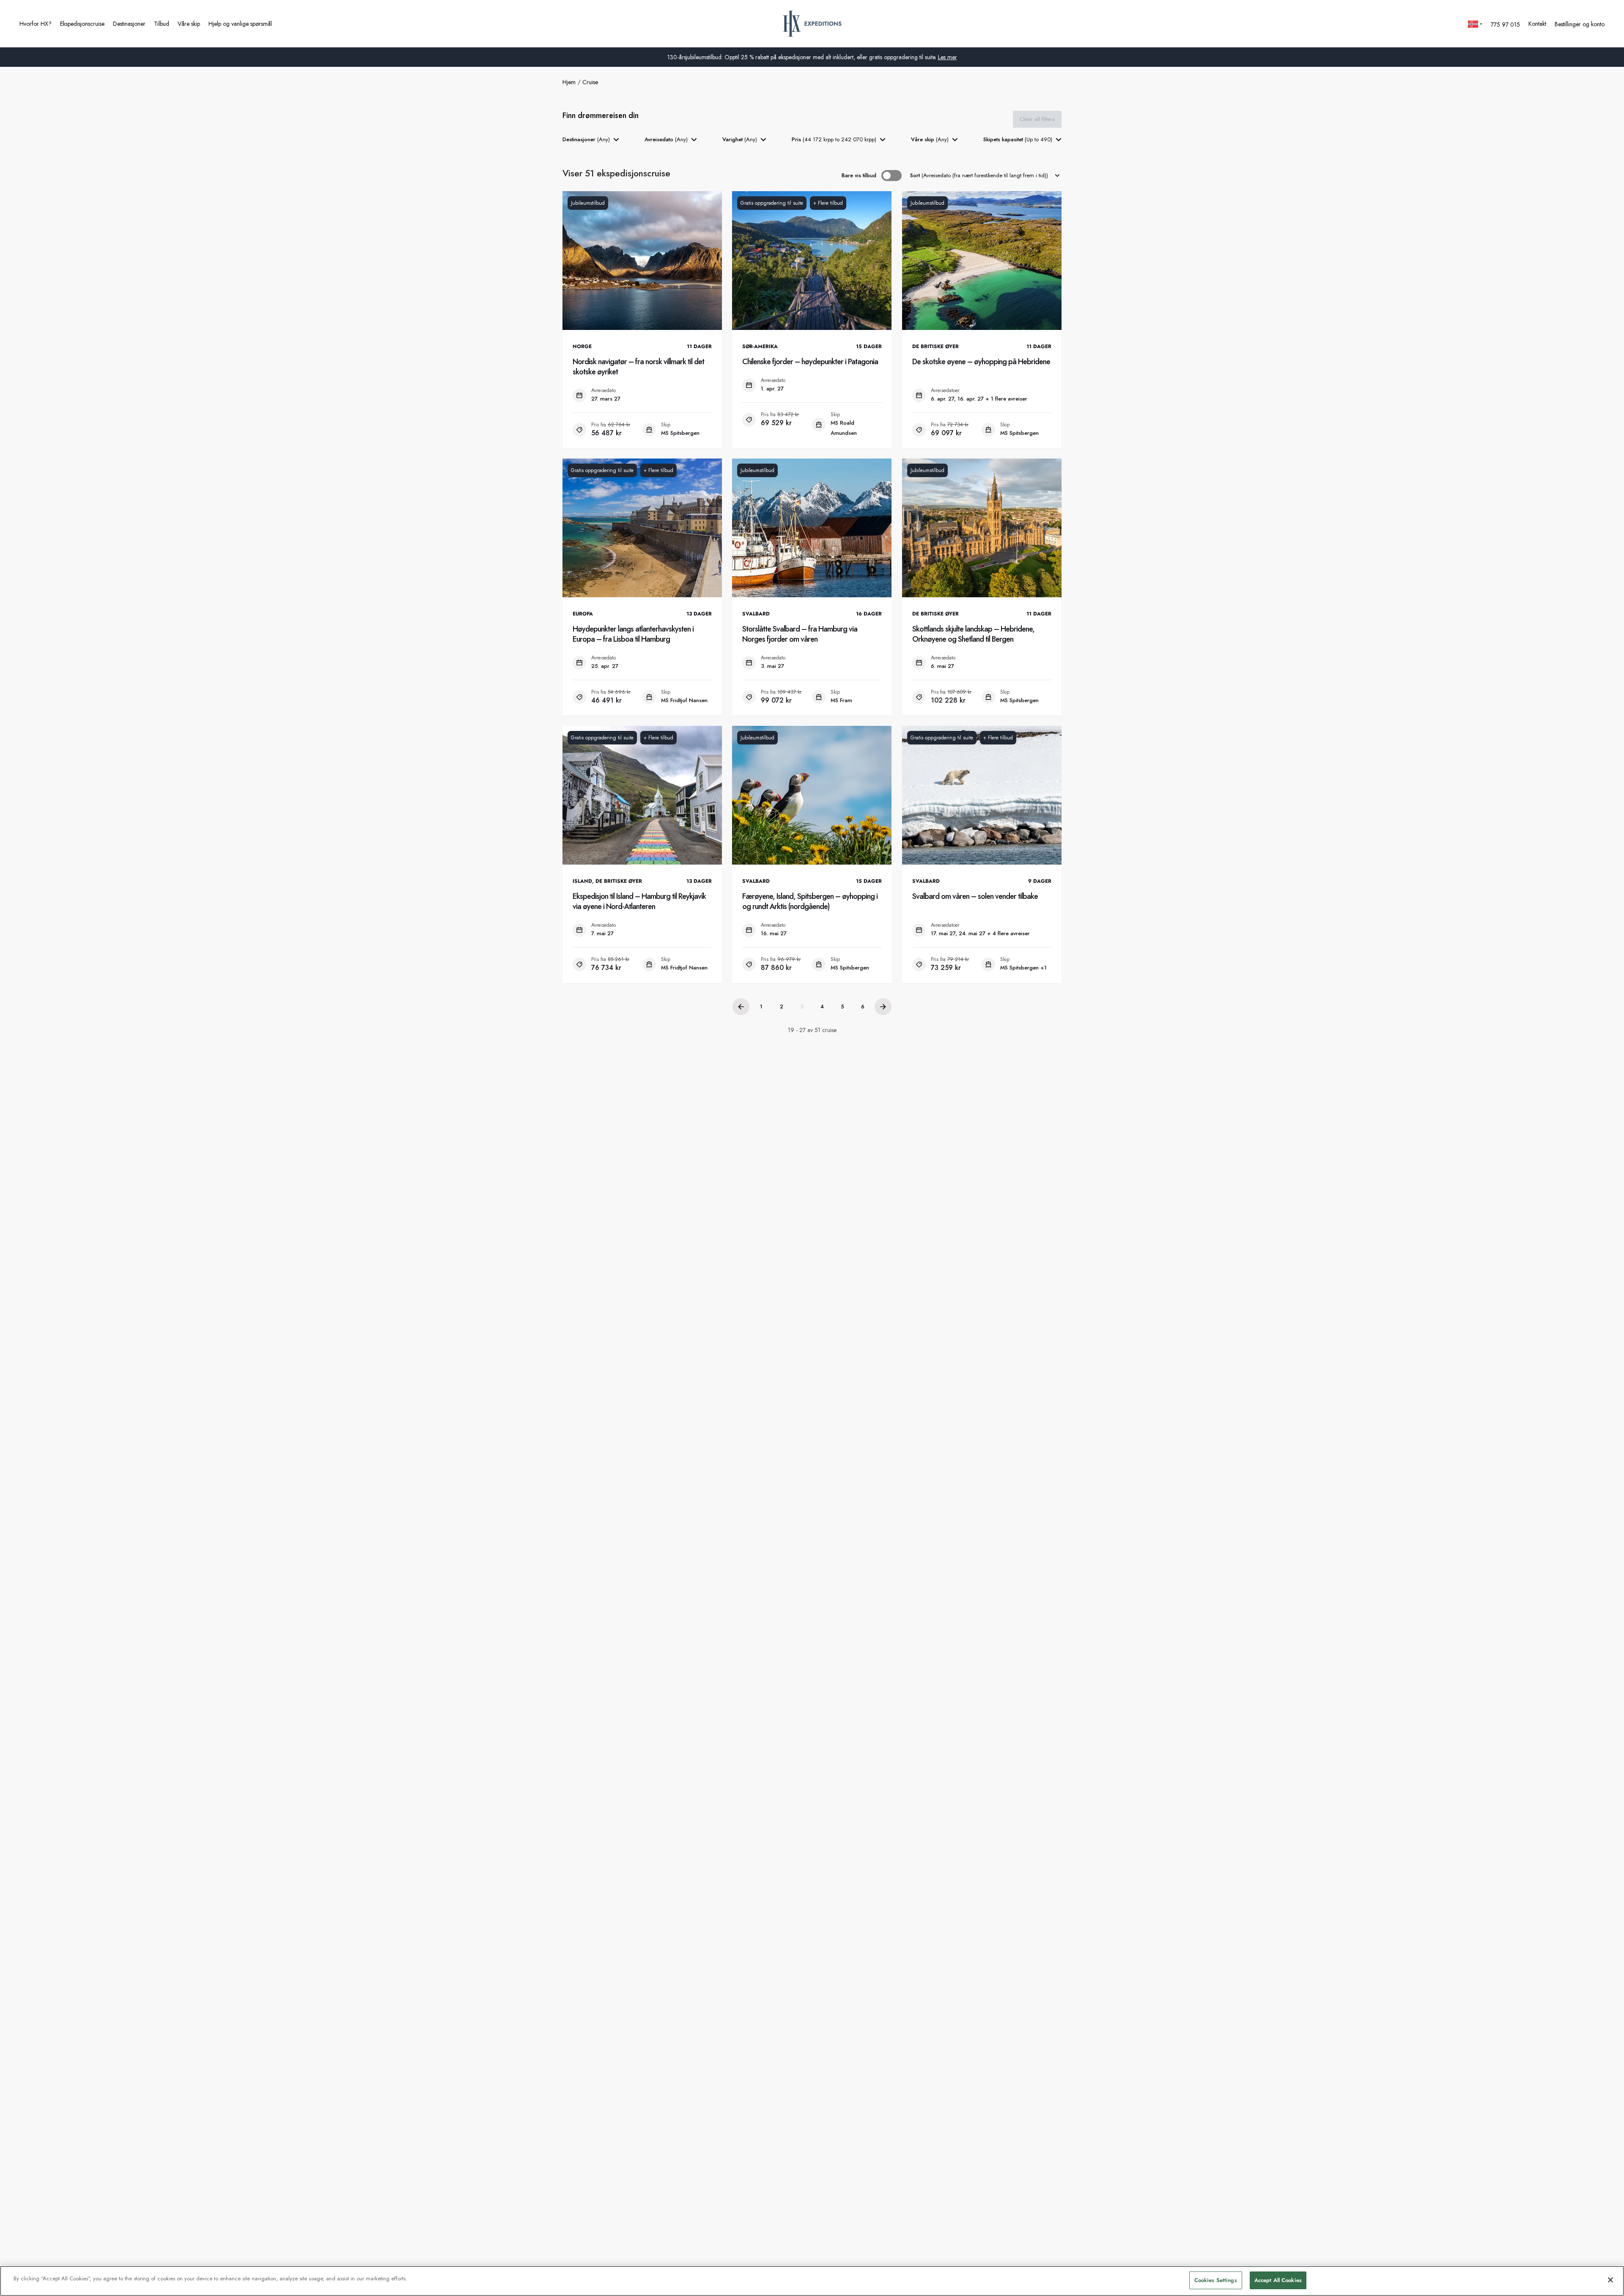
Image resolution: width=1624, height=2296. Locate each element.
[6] (883, 1007)
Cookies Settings (1216, 2280)
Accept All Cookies (1278, 2280)
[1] (741, 1007)
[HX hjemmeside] (812, 24)
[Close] (1610, 2280)
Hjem (569, 82)
